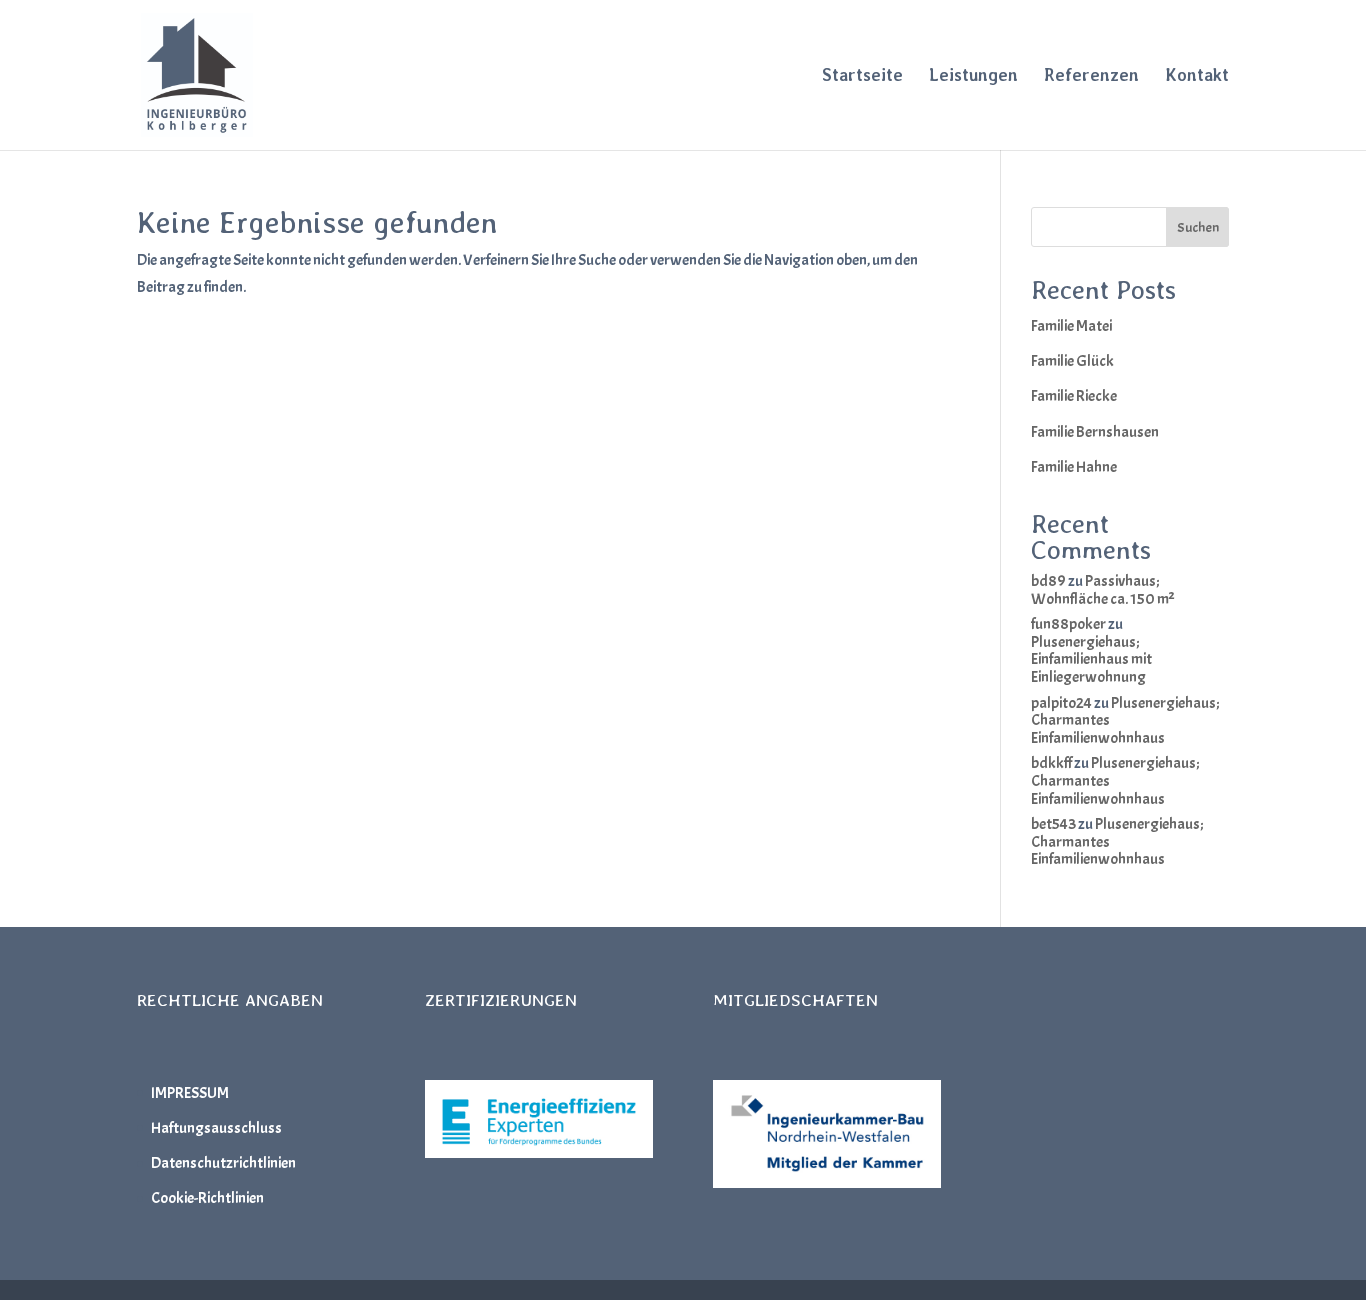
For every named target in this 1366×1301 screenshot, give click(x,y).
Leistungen (973, 76)
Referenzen (1091, 76)
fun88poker (1068, 624)
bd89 (1048, 581)
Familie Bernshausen (1095, 432)
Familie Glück (1072, 361)
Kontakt (1197, 76)
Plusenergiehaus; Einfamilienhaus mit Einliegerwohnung (1091, 659)
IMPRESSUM (190, 1093)
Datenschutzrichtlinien (223, 1163)
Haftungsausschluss (216, 1128)
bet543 (1053, 824)
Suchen (1198, 227)
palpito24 (1061, 703)
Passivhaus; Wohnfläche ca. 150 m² (1103, 590)
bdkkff (1051, 763)
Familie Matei (1071, 326)
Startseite (862, 76)
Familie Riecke (1074, 396)
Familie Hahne (1074, 467)
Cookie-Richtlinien (207, 1198)
